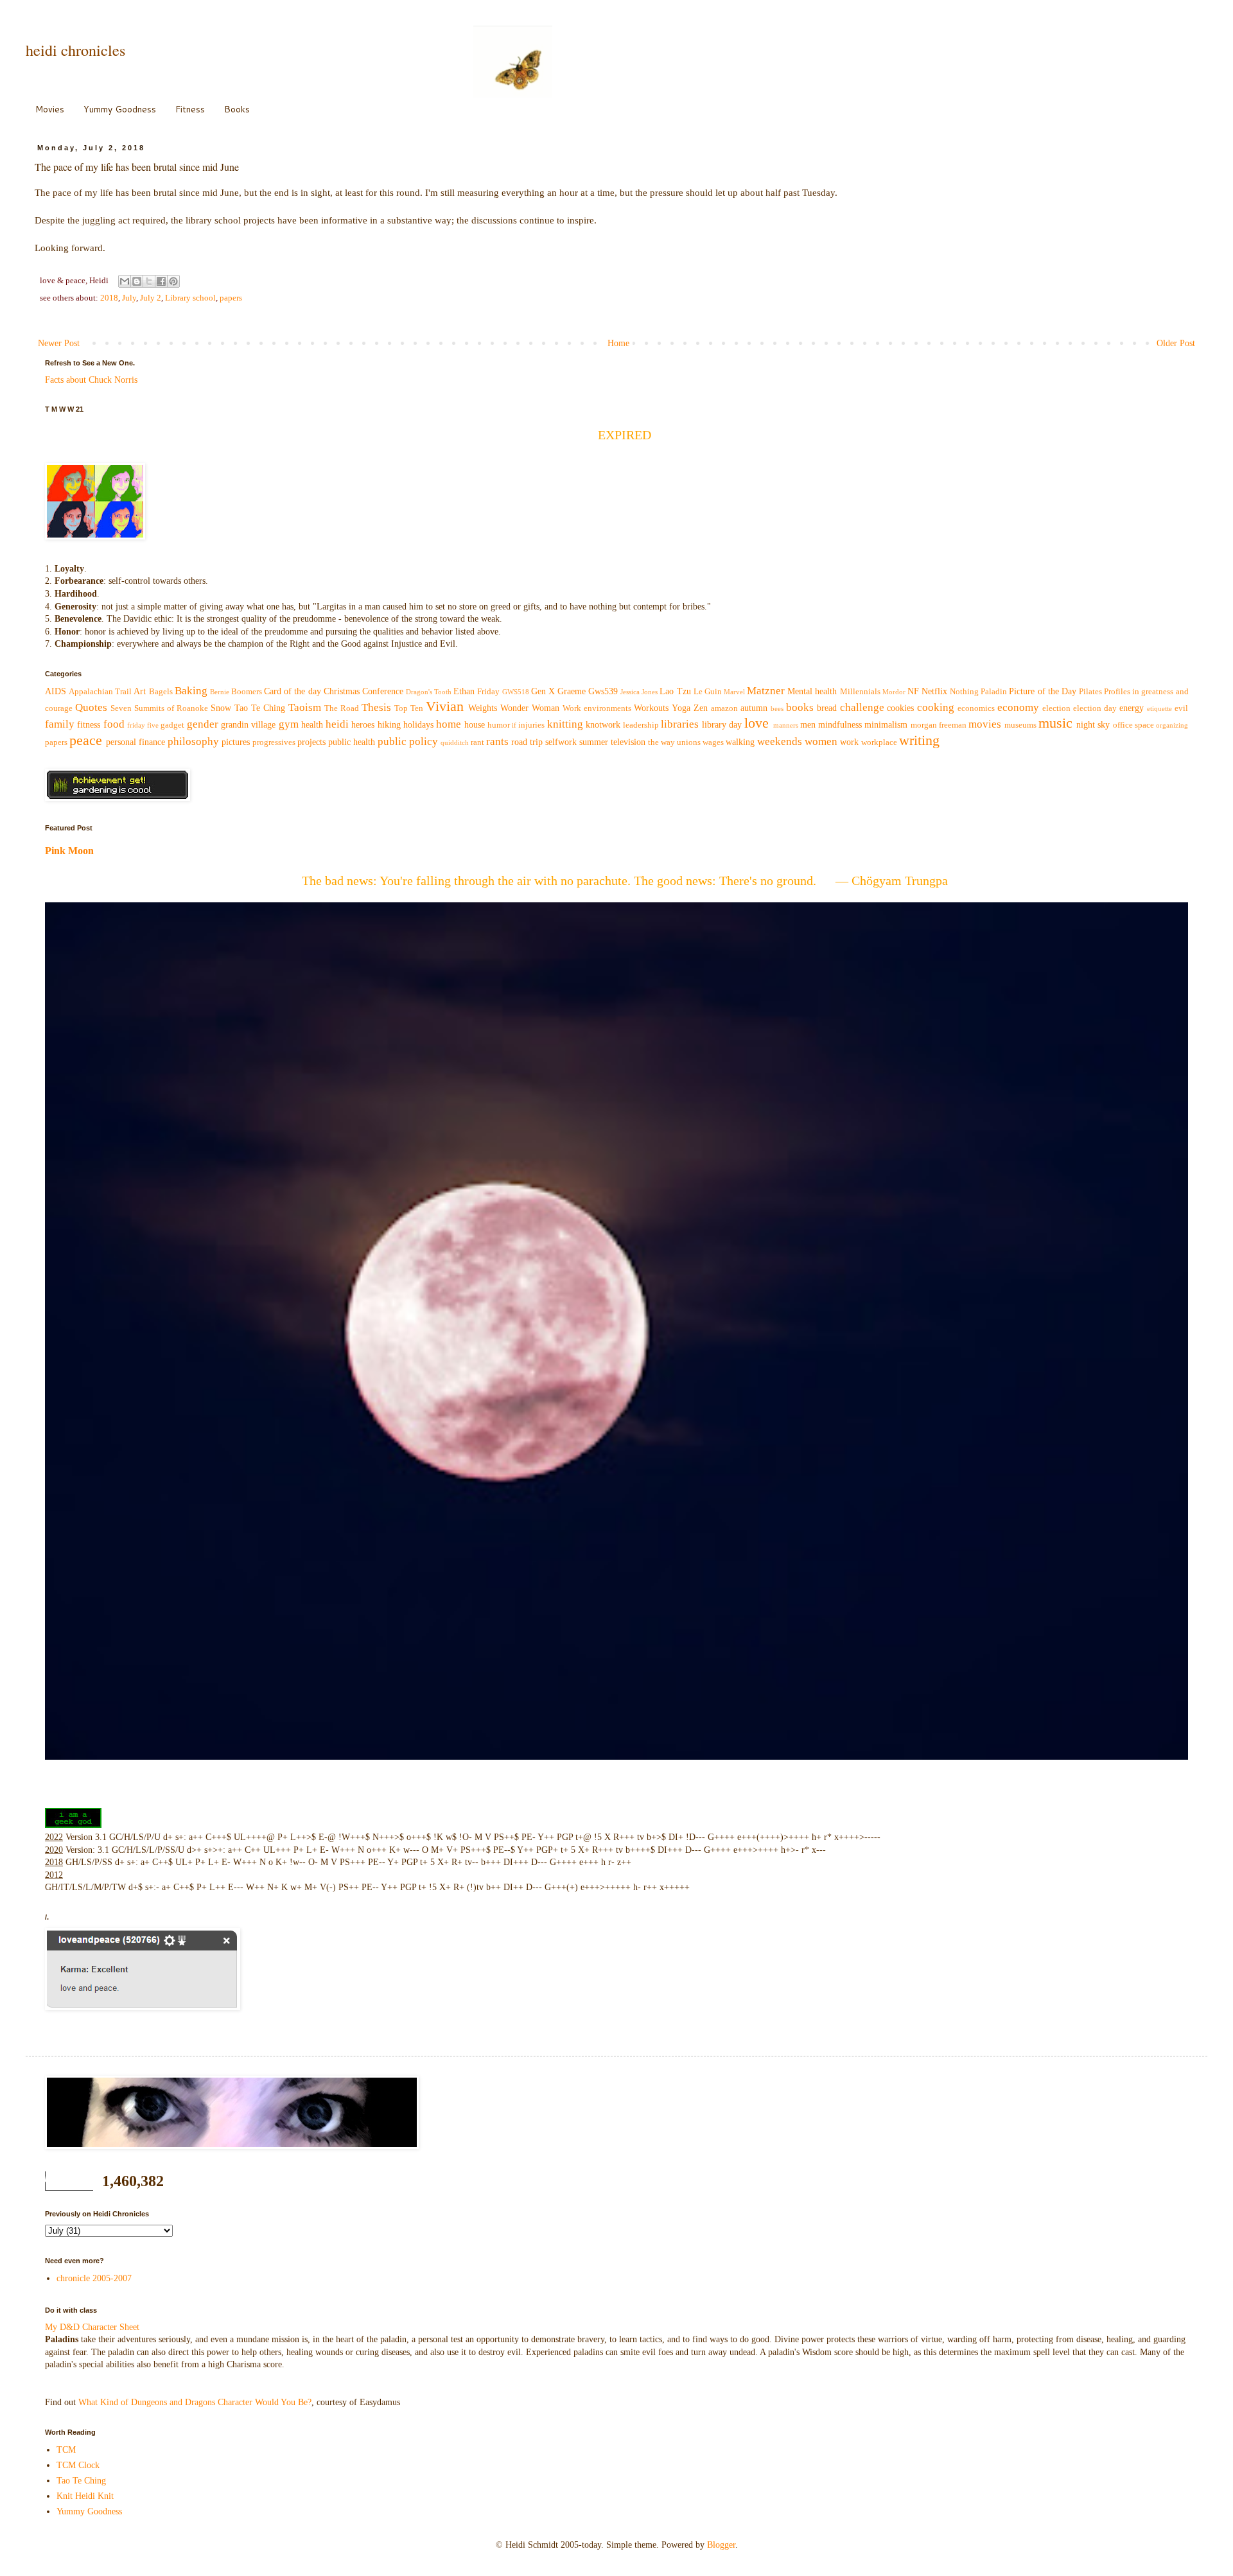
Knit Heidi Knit (85, 2496)
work (849, 742)
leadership (641, 725)
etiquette (1159, 708)
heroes (363, 725)
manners (786, 725)
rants (497, 741)
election (1056, 708)
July (129, 298)
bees (777, 708)
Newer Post (59, 343)
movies (985, 724)
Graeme (572, 691)
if (514, 725)
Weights (483, 708)
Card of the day (292, 691)
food (114, 724)
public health (352, 742)
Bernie (220, 692)
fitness (89, 725)
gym (289, 724)
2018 (109, 298)
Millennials (860, 692)
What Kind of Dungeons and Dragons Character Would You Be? (195, 2402)
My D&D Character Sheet (92, 2327)
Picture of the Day (1042, 691)
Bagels (161, 692)
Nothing (964, 692)
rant (477, 742)
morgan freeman (939, 725)
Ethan (464, 691)
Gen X (543, 691)
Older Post (1176, 343)
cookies (900, 708)
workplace (879, 742)
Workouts (651, 708)
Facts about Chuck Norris (91, 380)
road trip (527, 742)
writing (919, 740)
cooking (936, 707)
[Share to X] (149, 281)
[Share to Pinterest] (173, 281)
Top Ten (409, 708)
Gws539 (603, 691)
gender (203, 724)
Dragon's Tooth (429, 692)
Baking (191, 691)
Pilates (1090, 692)
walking (740, 742)
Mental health (812, 691)
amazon (724, 708)
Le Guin (708, 692)
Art (140, 691)
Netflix (934, 691)
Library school (190, 298)
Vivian (445, 706)
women (821, 741)
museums (1020, 725)
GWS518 (516, 692)
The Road (342, 708)
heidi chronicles (75, 50)
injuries (531, 725)
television (628, 742)
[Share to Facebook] (161, 281)
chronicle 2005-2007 (94, 2278)
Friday (488, 692)
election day (1095, 708)
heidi (337, 724)
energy (1132, 708)
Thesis (376, 707)
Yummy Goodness (120, 109)
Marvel (734, 692)
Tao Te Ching (260, 708)
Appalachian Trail (100, 692)
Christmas (342, 691)
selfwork (561, 742)
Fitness (190, 109)
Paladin (994, 692)
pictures (236, 742)
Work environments (597, 708)
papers (231, 298)
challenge (862, 707)
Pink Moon (69, 851)
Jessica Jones (639, 692)
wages (713, 742)
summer (594, 742)
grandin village (248, 725)
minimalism (886, 725)
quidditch (455, 742)
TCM (66, 2450)
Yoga (681, 708)
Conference (383, 691)
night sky (1093, 725)
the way (661, 742)
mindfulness (840, 725)
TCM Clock (78, 2465)
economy (1018, 707)
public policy (408, 741)
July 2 (151, 298)
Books (237, 109)
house (475, 725)
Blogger (721, 2545)
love (756, 723)
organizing (1172, 725)
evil (1181, 708)
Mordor (894, 692)
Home (618, 343)
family (60, 724)
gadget (172, 725)
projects (311, 742)
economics (976, 708)
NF (913, 691)
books (800, 707)
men (808, 725)
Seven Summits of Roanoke (159, 708)
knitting (565, 724)
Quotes (91, 707)
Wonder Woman (530, 708)
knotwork (603, 725)
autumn (754, 708)
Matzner (766, 691)
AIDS (56, 691)
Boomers (247, 692)
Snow (221, 708)
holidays (418, 725)
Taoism (305, 707)
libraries (680, 724)
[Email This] (125, 281)
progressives (274, 742)
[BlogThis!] (137, 281)
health (312, 725)
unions (689, 742)
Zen (701, 708)
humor (499, 725)
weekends (780, 741)
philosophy (193, 741)
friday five (143, 725)
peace (86, 740)
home (449, 724)
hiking (389, 725)
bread (827, 708)
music (1055, 723)
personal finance (136, 742)
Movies (50, 109)
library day (722, 725)
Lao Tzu (675, 691)
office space (1133, 725)
